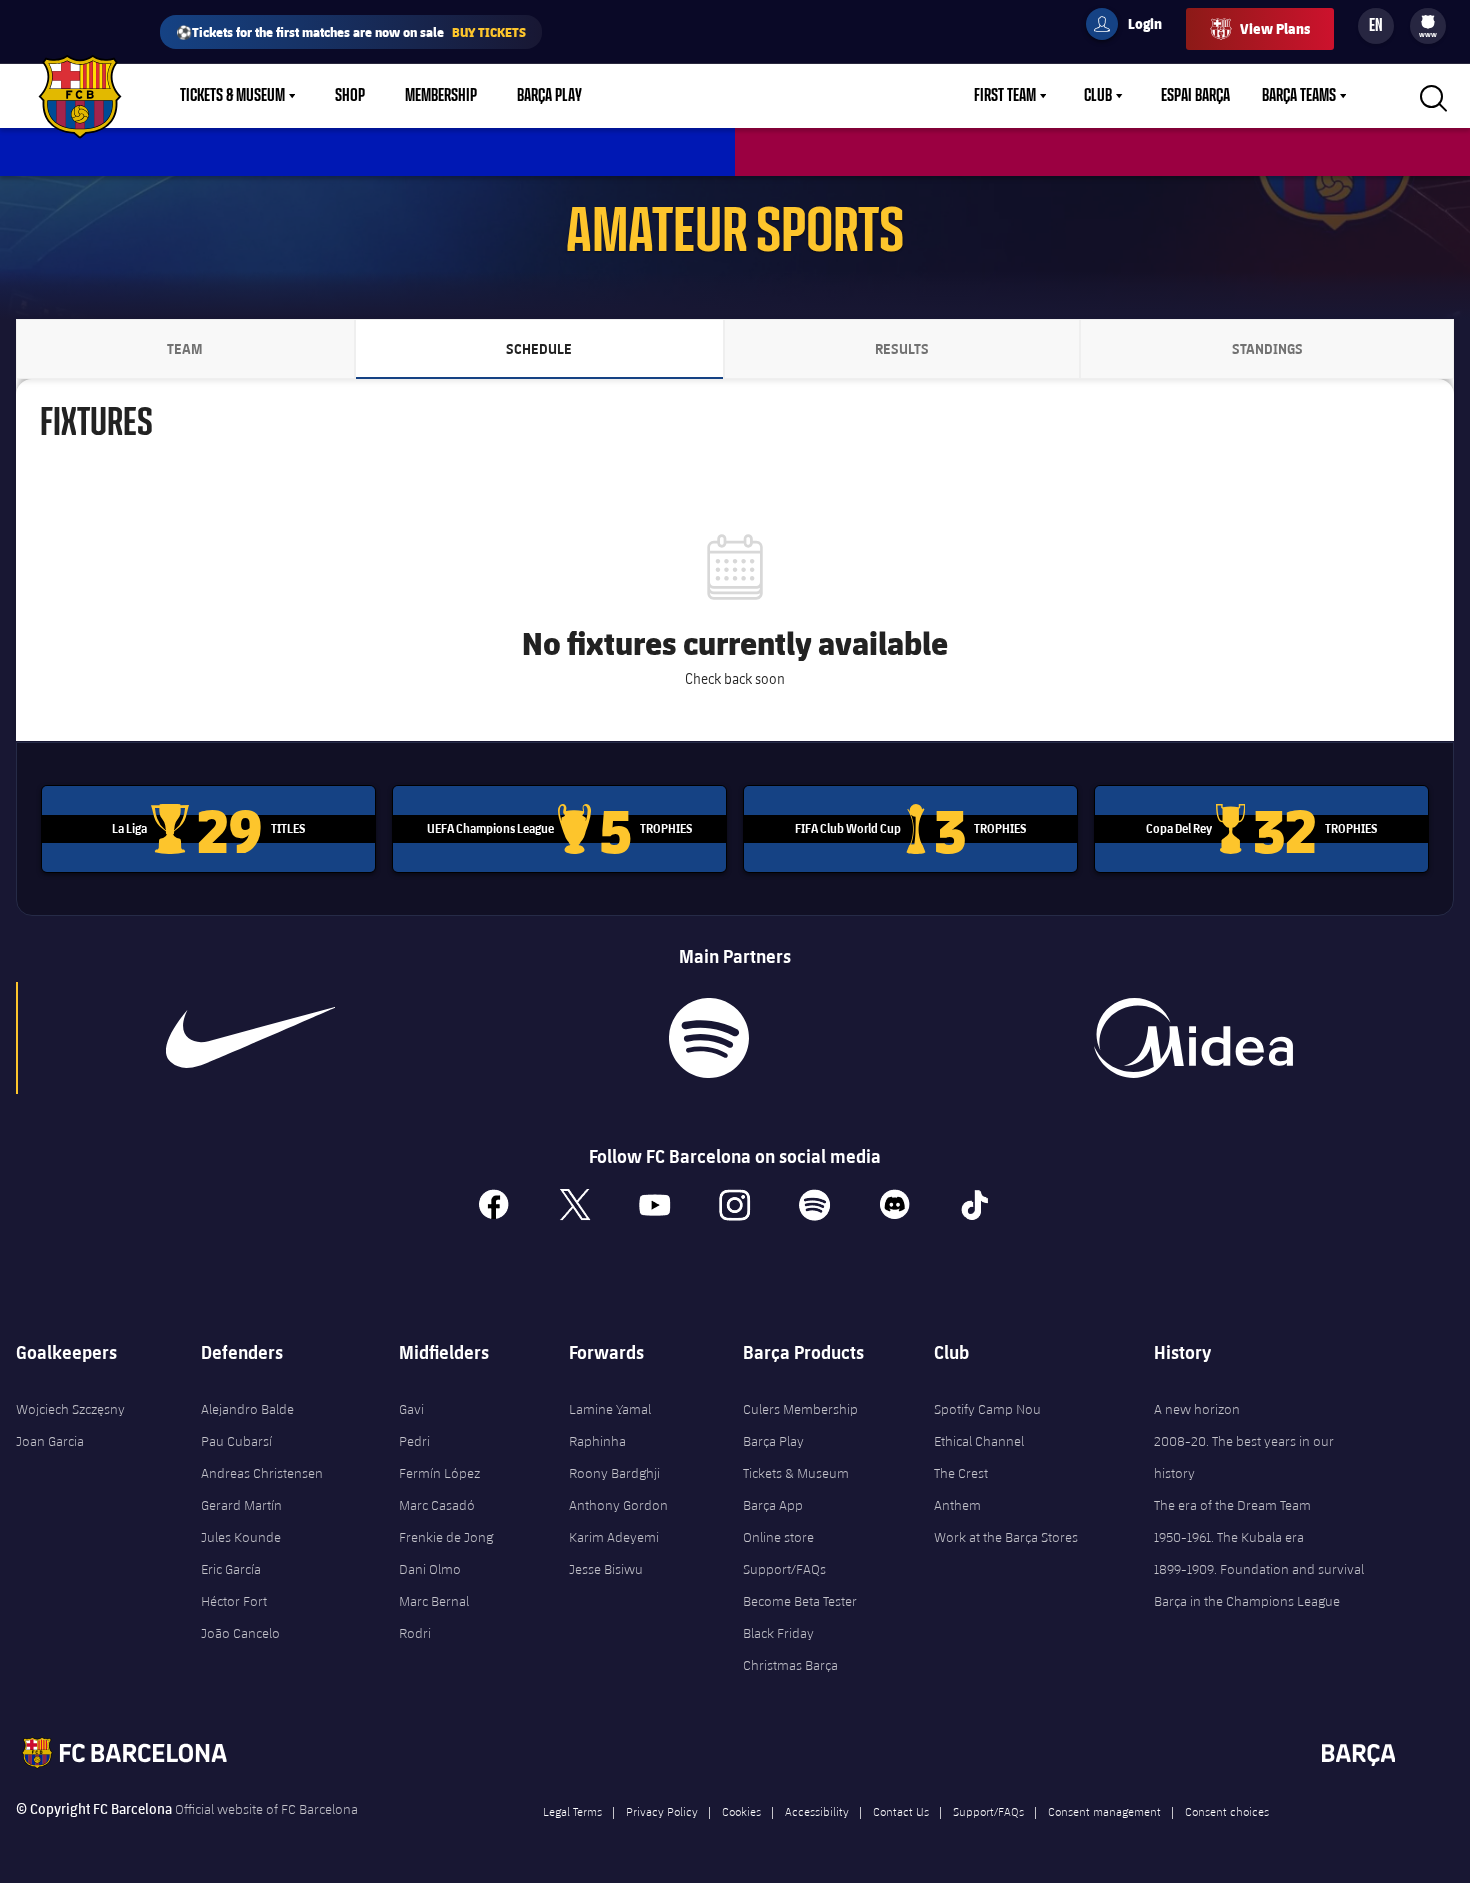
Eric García (231, 1569)
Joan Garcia (50, 1441)
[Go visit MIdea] (1194, 1038)
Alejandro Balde (247, 1409)
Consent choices (1227, 1811)
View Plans (1275, 28)
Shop (350, 96)
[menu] (1428, 26)
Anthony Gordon (618, 1505)
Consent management (1104, 1811)
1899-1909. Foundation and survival (1259, 1569)
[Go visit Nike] (250, 1038)
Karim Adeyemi (614, 1537)
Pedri (414, 1441)
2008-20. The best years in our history (1244, 1457)
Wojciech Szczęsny (70, 1409)
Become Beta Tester (800, 1601)
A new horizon (1197, 1409)
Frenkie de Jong (446, 1537)
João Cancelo (240, 1633)
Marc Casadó (437, 1505)
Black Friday (778, 1633)
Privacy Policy (662, 1811)
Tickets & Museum (232, 96)
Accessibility (817, 1811)
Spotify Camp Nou (987, 1409)
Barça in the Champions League (1247, 1601)
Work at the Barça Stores (1006, 1537)
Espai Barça (1195, 96)
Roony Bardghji (614, 1473)
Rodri (415, 1633)
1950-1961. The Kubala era (1229, 1537)
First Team (1005, 96)
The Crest (961, 1473)
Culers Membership (800, 1409)
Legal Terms (572, 1811)
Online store (778, 1537)
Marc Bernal (434, 1601)
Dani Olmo (430, 1569)
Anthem (957, 1505)
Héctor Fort (234, 1601)
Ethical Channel (979, 1441)
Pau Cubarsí (236, 1441)
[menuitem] (1428, 22)
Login (1132, 27)
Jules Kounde (241, 1537)
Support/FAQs (784, 1569)
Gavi (411, 1409)
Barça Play (549, 96)
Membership (441, 96)
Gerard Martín (241, 1505)
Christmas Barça (790, 1665)
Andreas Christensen (262, 1473)
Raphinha (597, 1441)
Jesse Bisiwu (606, 1569)
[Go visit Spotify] (709, 1038)
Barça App (773, 1505)
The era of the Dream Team (1232, 1505)
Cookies (741, 1811)
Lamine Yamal (610, 1409)
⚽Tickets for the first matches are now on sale (351, 31)
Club (1098, 96)
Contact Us (901, 1811)
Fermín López (439, 1473)
